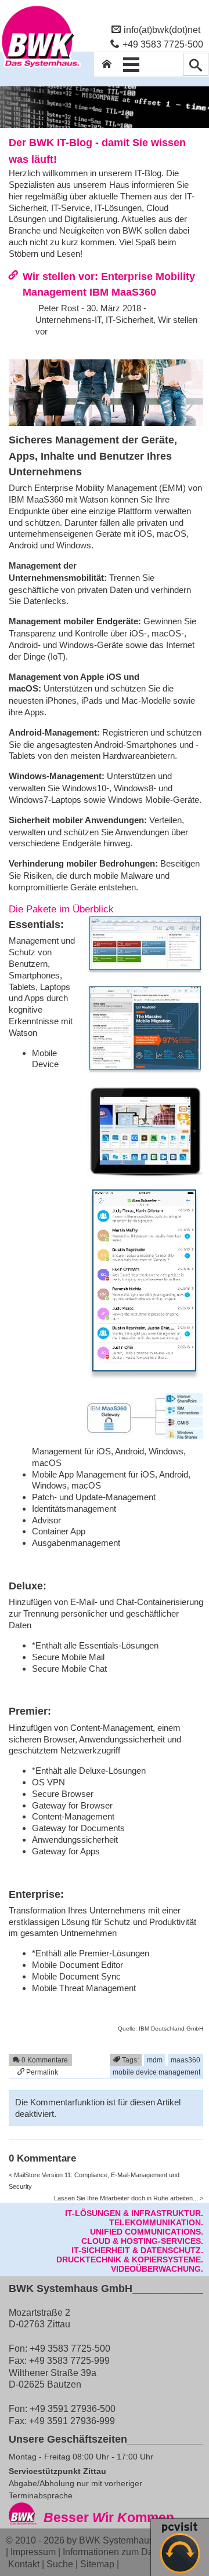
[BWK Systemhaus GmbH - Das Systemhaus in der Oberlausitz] (41, 68)
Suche (60, 2564)
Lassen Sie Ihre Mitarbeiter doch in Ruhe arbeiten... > (129, 2198)
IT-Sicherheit (129, 320)
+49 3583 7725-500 (163, 44)
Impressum (33, 2552)
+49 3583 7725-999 (69, 2360)
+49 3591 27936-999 (72, 2421)
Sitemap (97, 2564)
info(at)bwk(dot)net (162, 30)
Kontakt (24, 2564)
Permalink (41, 2072)
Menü (131, 64)
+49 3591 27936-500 (73, 2408)
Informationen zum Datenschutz (128, 2552)
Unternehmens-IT (68, 320)
